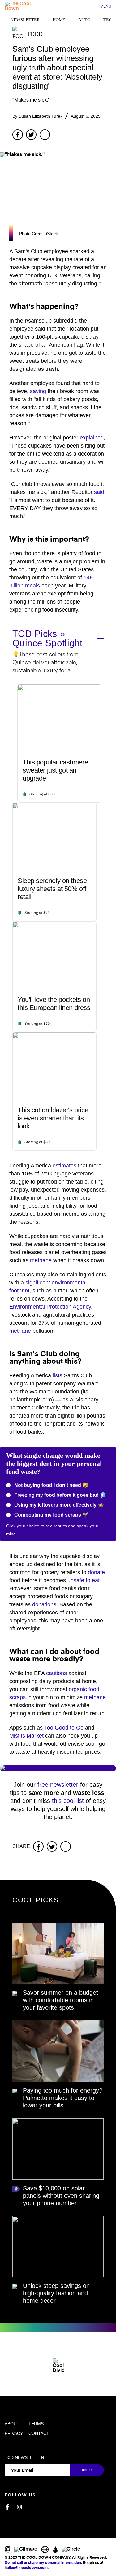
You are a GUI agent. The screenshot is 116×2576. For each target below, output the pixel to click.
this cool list (68, 1801)
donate (96, 1572)
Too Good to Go (64, 1728)
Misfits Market (26, 1736)
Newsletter (25, 20)
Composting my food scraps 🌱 (51, 1515)
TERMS (36, 2424)
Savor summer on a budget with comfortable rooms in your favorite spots (60, 2000)
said (99, 492)
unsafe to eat (84, 1580)
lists (57, 1375)
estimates (64, 1166)
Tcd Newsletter (24, 2457)
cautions (56, 1673)
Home (59, 20)
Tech (109, 20)
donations (44, 1604)
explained (92, 438)
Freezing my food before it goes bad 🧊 (60, 1495)
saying (38, 391)
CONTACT (39, 2433)
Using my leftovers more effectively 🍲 (58, 1505)
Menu (106, 6)
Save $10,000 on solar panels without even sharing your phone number (61, 2196)
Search (92, 7)
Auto (84, 20)
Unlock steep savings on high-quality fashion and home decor (56, 2293)
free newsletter (58, 1785)
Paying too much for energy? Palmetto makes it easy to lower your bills (63, 2098)
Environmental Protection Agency (50, 1307)
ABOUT (12, 2424)
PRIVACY (14, 2433)
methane (41, 1260)
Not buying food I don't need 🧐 (51, 1485)
